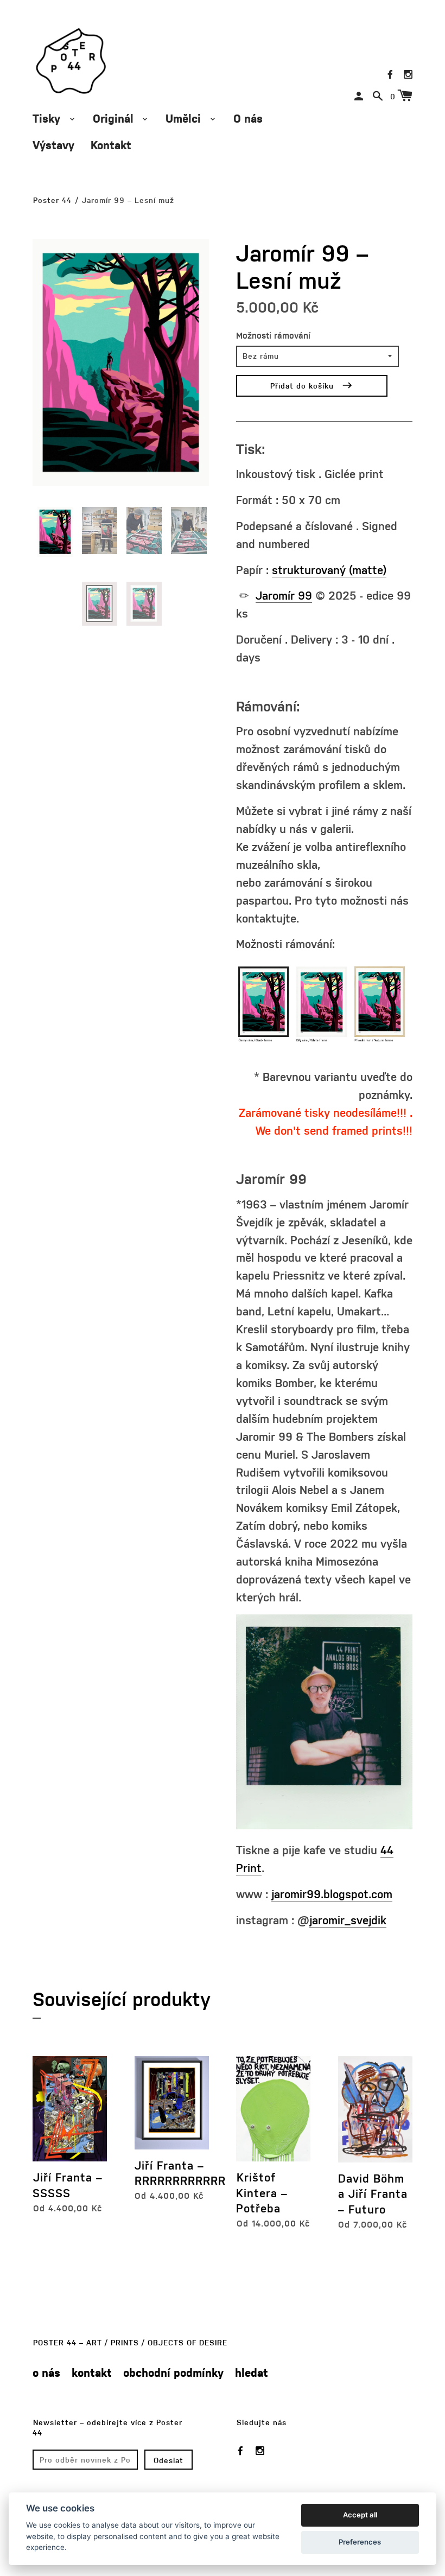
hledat (252, 2372)
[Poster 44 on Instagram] (408, 74)
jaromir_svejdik (348, 1920)
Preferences (360, 2542)
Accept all (360, 2515)
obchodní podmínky (173, 2372)
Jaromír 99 (284, 595)
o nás (46, 2372)
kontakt (92, 2372)
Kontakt (111, 145)
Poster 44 (52, 200)
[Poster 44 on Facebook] (390, 74)
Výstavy (53, 145)
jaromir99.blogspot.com (332, 1894)
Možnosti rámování (273, 335)
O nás (248, 118)
